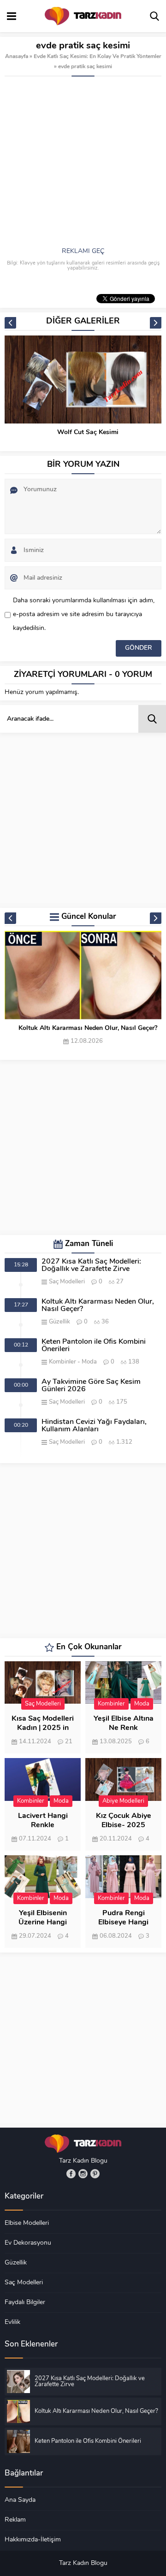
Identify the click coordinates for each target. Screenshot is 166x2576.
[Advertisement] (83, 164)
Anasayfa (17, 57)
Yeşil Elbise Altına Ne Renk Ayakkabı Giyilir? (124, 1728)
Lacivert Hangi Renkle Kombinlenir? (43, 1825)
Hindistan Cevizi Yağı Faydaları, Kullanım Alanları (94, 1426)
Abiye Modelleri (123, 1801)
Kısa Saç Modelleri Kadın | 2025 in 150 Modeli (43, 1728)
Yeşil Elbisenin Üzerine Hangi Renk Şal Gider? (43, 1923)
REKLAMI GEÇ (83, 251)
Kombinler (62, 1362)
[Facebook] (71, 2174)
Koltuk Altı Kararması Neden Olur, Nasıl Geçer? (88, 1028)
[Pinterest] (95, 2174)
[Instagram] (83, 2174)
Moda (89, 1362)
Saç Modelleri (67, 1282)
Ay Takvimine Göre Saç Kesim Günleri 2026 (91, 1386)
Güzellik (59, 1322)
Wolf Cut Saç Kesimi (88, 432)
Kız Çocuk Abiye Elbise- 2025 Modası (124, 1825)
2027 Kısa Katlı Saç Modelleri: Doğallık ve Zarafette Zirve (91, 1265)
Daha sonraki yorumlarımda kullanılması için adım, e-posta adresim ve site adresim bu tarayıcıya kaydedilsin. (84, 615)
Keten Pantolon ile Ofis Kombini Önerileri (94, 1346)
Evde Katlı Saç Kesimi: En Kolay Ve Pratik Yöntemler (98, 57)
